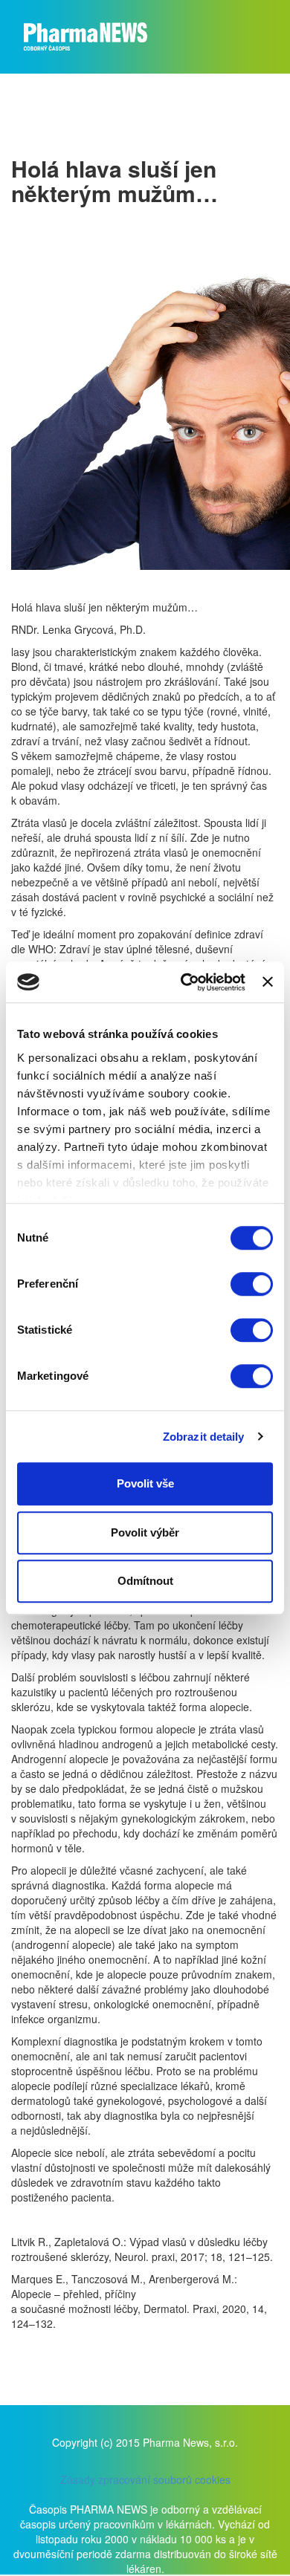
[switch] (252, 1284)
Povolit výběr (145, 1532)
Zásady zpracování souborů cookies (145, 2479)
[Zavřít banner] (268, 982)
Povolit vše (145, 1483)
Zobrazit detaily (204, 1437)
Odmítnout (145, 1581)
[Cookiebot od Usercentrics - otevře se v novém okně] (184, 982)
